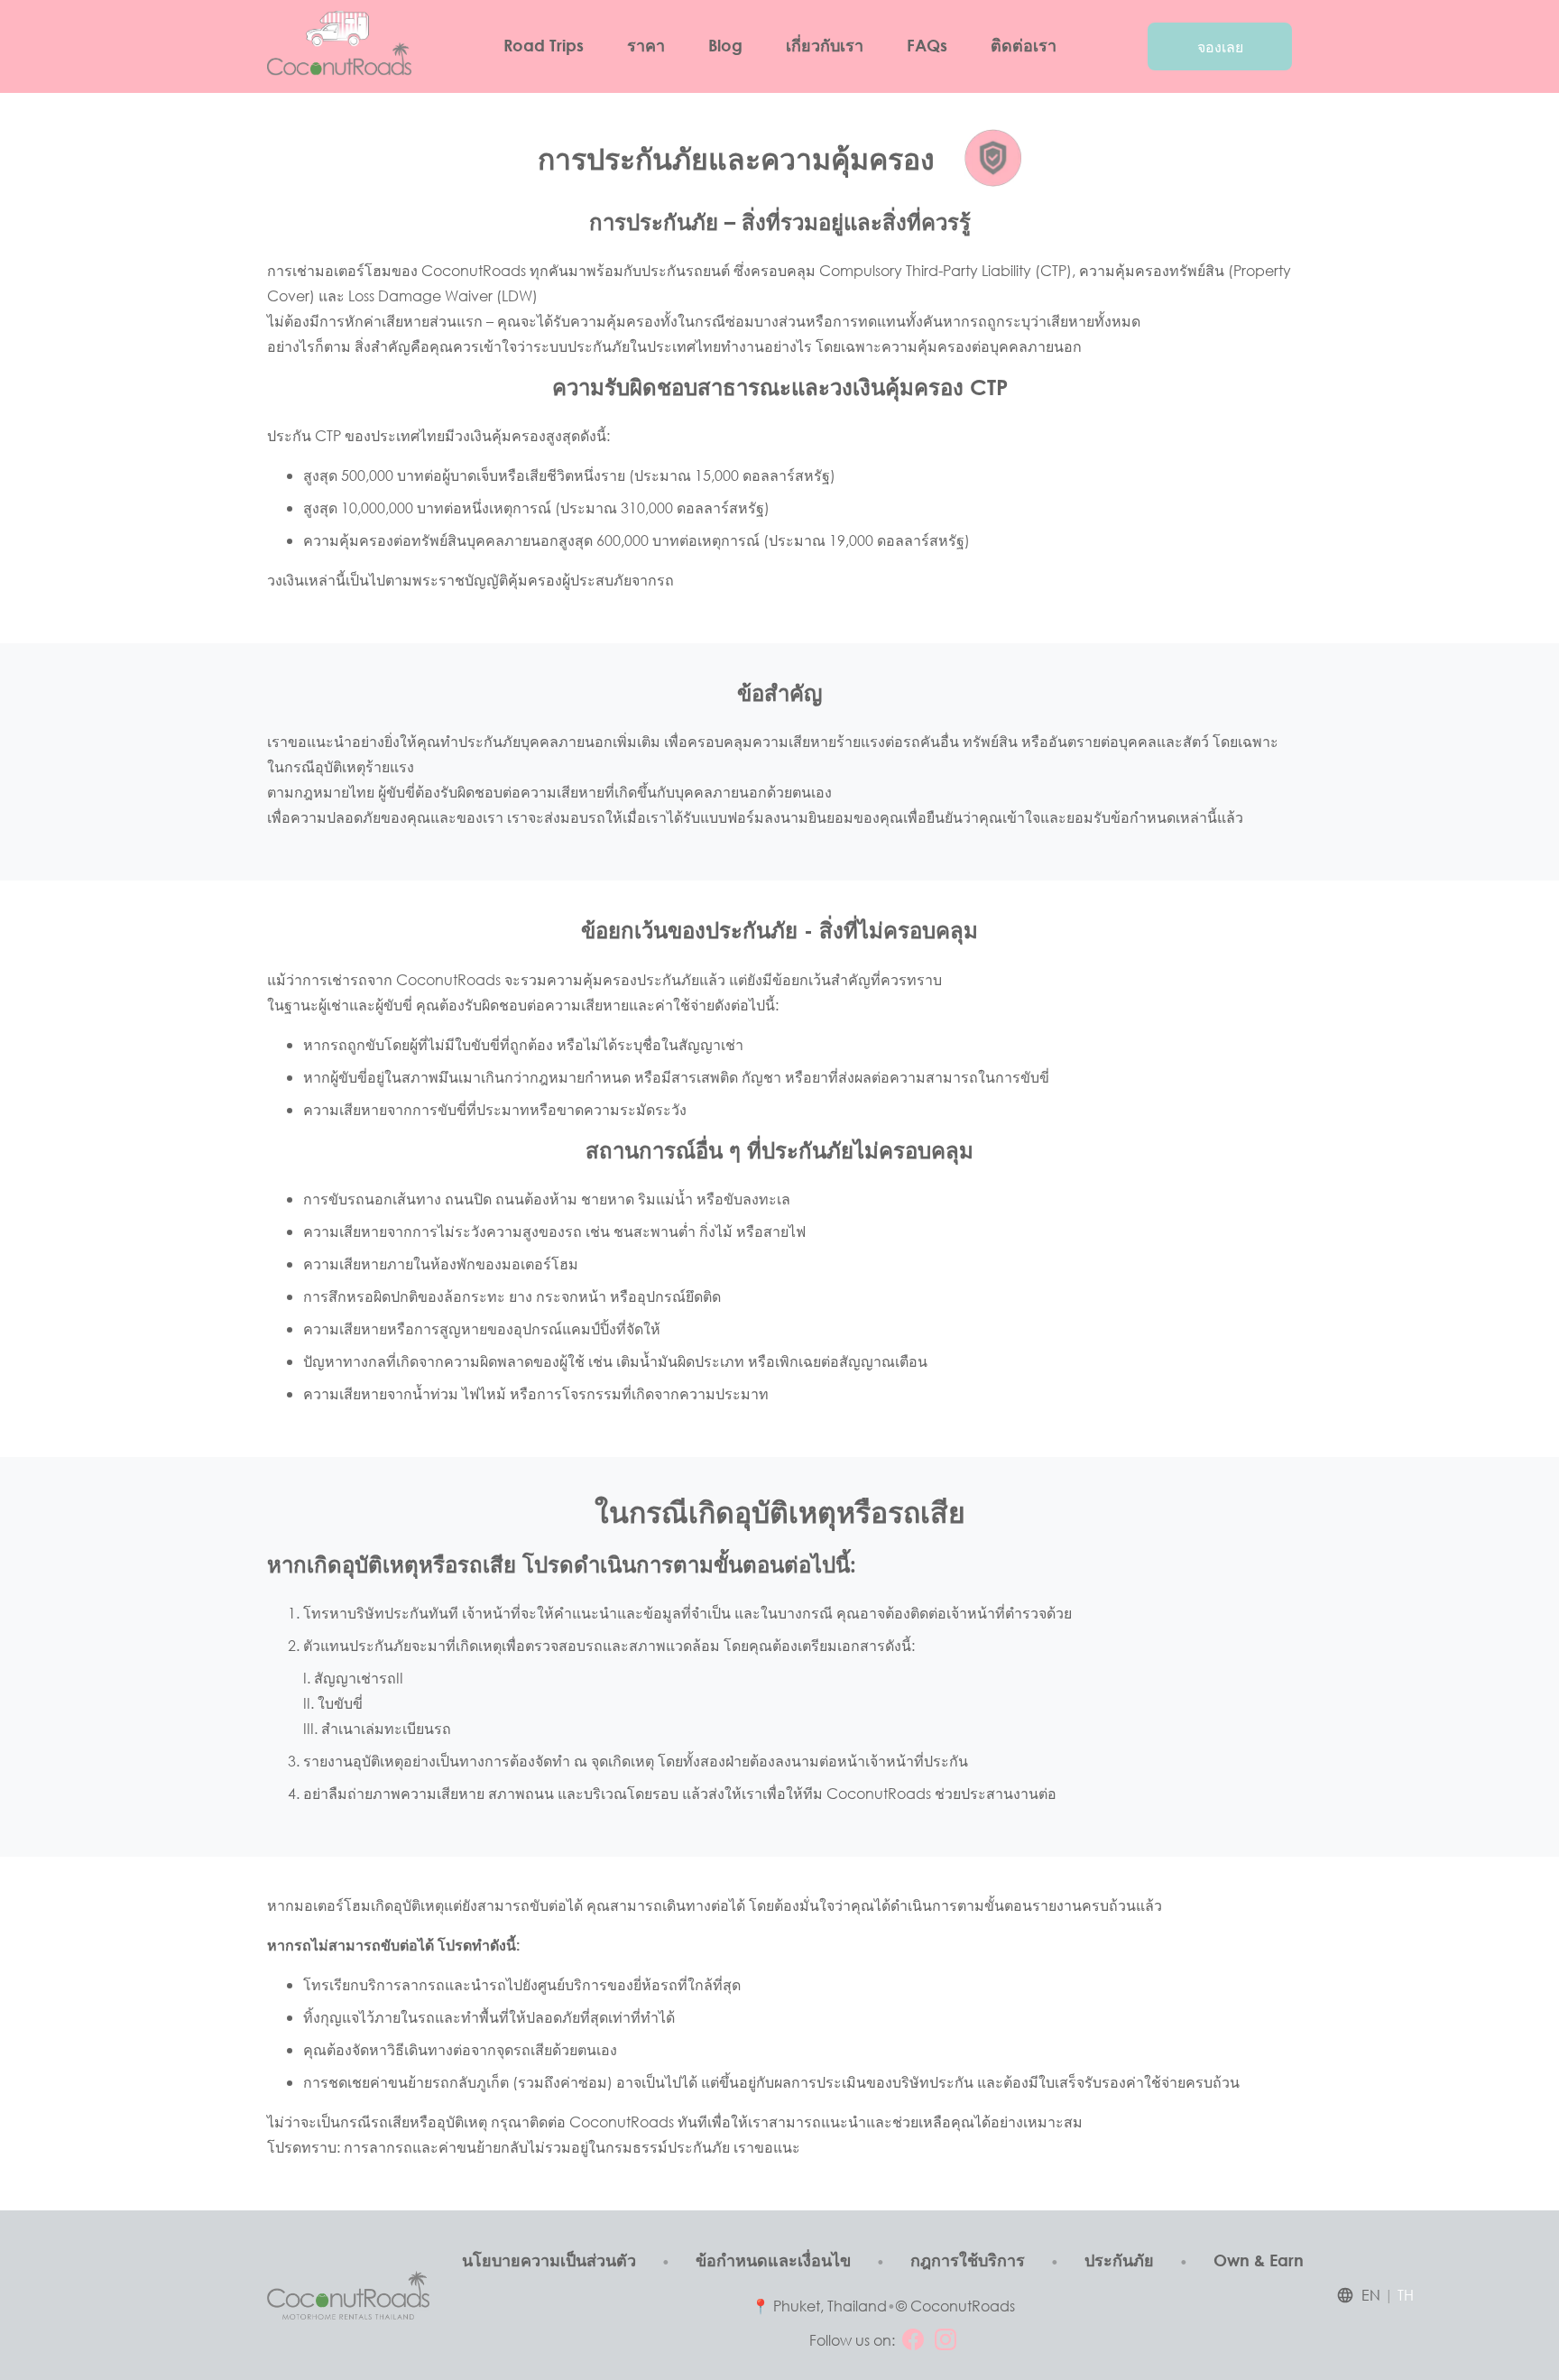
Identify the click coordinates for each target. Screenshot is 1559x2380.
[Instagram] (946, 2339)
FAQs (927, 45)
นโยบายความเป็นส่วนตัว (549, 2260)
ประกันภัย (1119, 2260)
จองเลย (1220, 46)
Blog (725, 45)
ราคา (646, 45)
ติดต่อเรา (1024, 45)
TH (1406, 2295)
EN (1371, 2295)
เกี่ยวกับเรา (825, 45)
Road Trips (544, 45)
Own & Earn (1259, 2260)
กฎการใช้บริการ (968, 2260)
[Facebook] (913, 2339)
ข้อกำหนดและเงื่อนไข (773, 2260)
